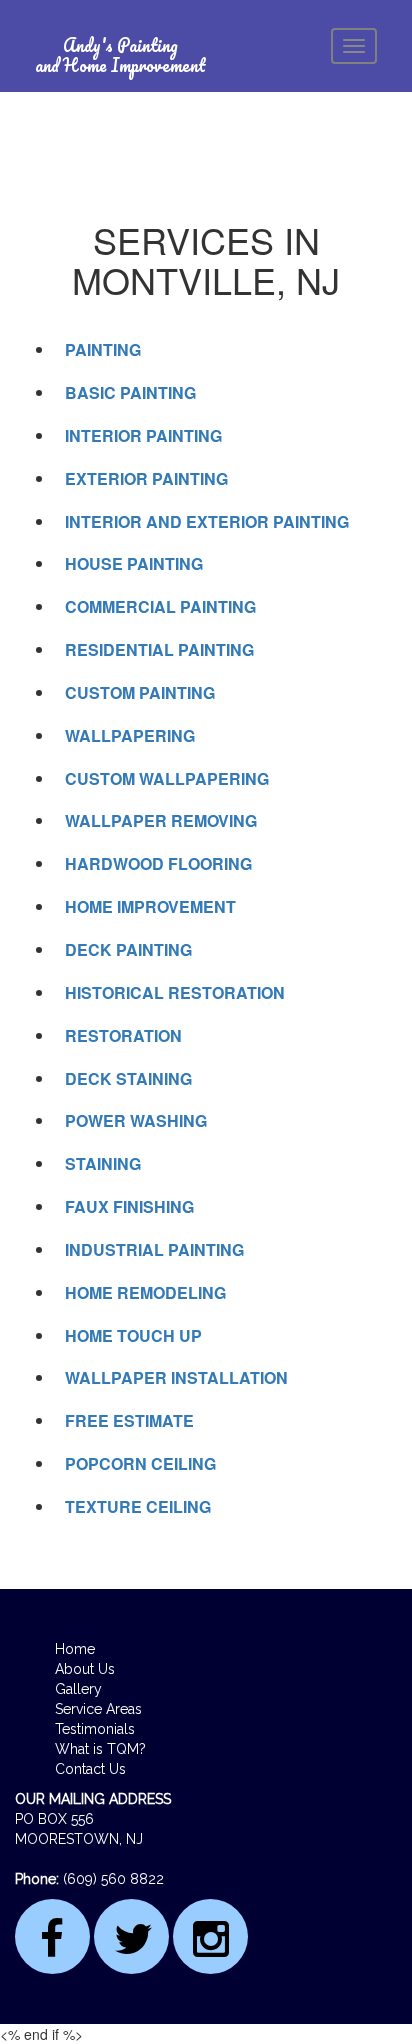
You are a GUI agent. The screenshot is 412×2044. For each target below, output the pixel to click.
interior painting (143, 435)
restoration (123, 1035)
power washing (136, 1120)
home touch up (133, 1335)
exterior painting (146, 478)
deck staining (128, 1078)
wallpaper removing (161, 820)
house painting (134, 563)
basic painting (130, 392)
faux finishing (129, 1206)
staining (103, 1163)
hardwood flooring (158, 863)
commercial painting (160, 606)
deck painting (128, 949)
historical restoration (175, 992)
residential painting (159, 649)
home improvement (150, 906)
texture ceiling (138, 1506)
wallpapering (130, 735)
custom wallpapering (167, 778)
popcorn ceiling (140, 1463)
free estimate (129, 1420)
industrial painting (154, 1249)
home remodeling (145, 1292)
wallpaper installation (176, 1377)
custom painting (140, 692)
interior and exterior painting (207, 521)
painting (103, 349)
